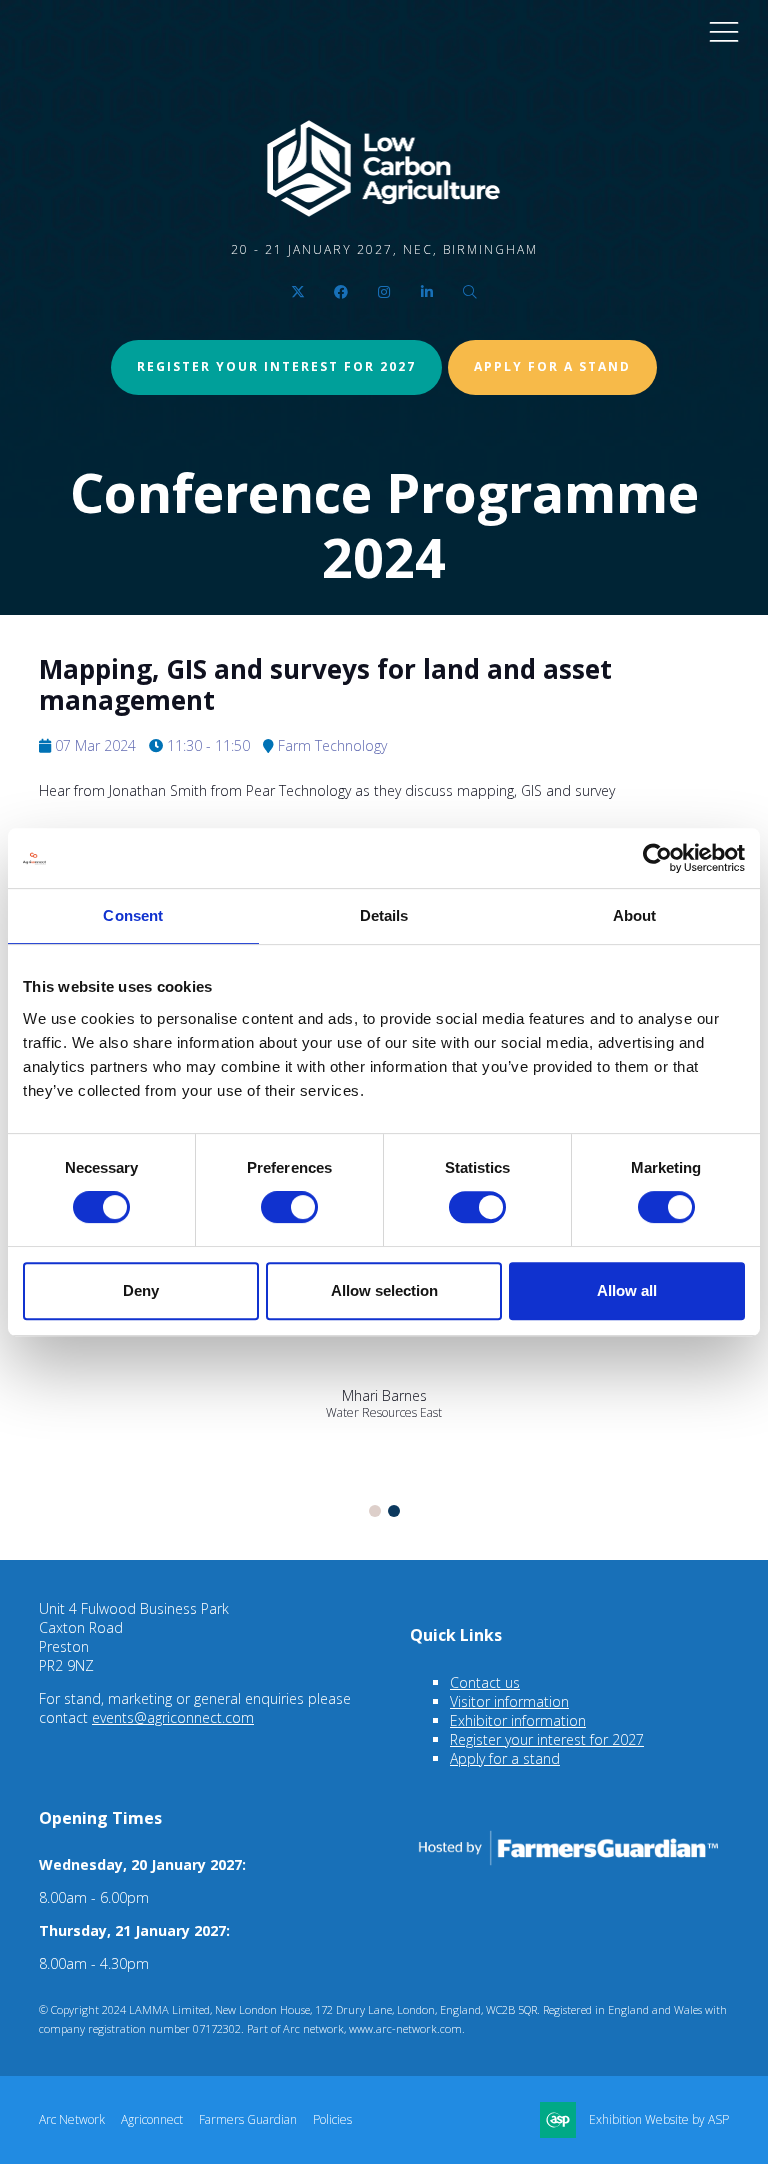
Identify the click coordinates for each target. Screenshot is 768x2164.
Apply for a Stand (552, 366)
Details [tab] (384, 915)
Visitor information (509, 1701)
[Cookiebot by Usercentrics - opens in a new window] (657, 858)
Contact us (485, 1682)
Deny (141, 1290)
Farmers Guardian (248, 2120)
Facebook (341, 292)
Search (470, 292)
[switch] (289, 1207)
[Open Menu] (724, 31)
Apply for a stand (505, 1758)
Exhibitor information (518, 1720)
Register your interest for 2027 (276, 366)
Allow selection (384, 1290)
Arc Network (72, 2120)
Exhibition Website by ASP (659, 2120)
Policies (332, 2120)
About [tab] (635, 915)
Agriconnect (152, 2120)
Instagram (384, 292)
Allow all (627, 1290)
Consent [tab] (133, 915)
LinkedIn (427, 292)
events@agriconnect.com (173, 1717)
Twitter (298, 292)
